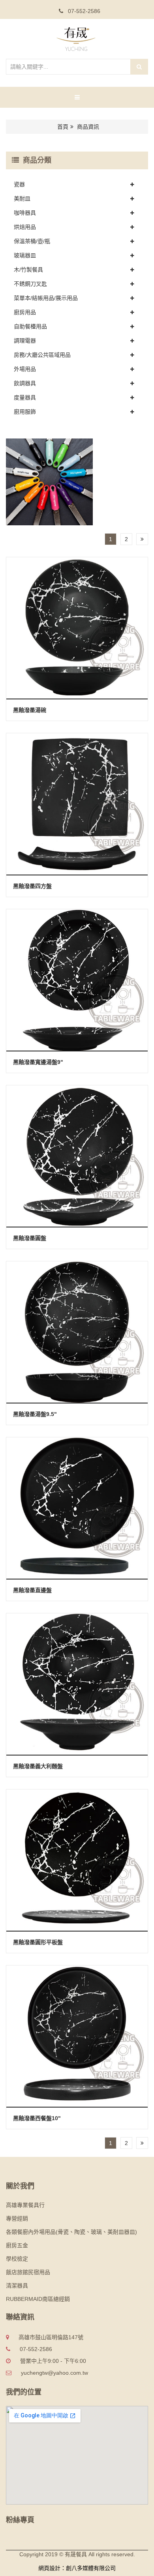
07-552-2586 (83, 11)
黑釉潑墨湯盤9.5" (35, 1414)
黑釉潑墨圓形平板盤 (38, 1942)
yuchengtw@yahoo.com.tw (54, 2373)
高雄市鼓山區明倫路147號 (51, 2337)
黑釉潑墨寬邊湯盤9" (38, 1062)
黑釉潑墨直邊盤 (32, 1590)
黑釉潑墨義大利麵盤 (38, 1766)
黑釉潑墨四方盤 (32, 886)
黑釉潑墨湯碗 (30, 710)
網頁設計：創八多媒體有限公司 (77, 2568)
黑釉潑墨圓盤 (30, 1238)
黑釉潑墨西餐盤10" (37, 2118)
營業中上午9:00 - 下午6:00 (53, 2361)
